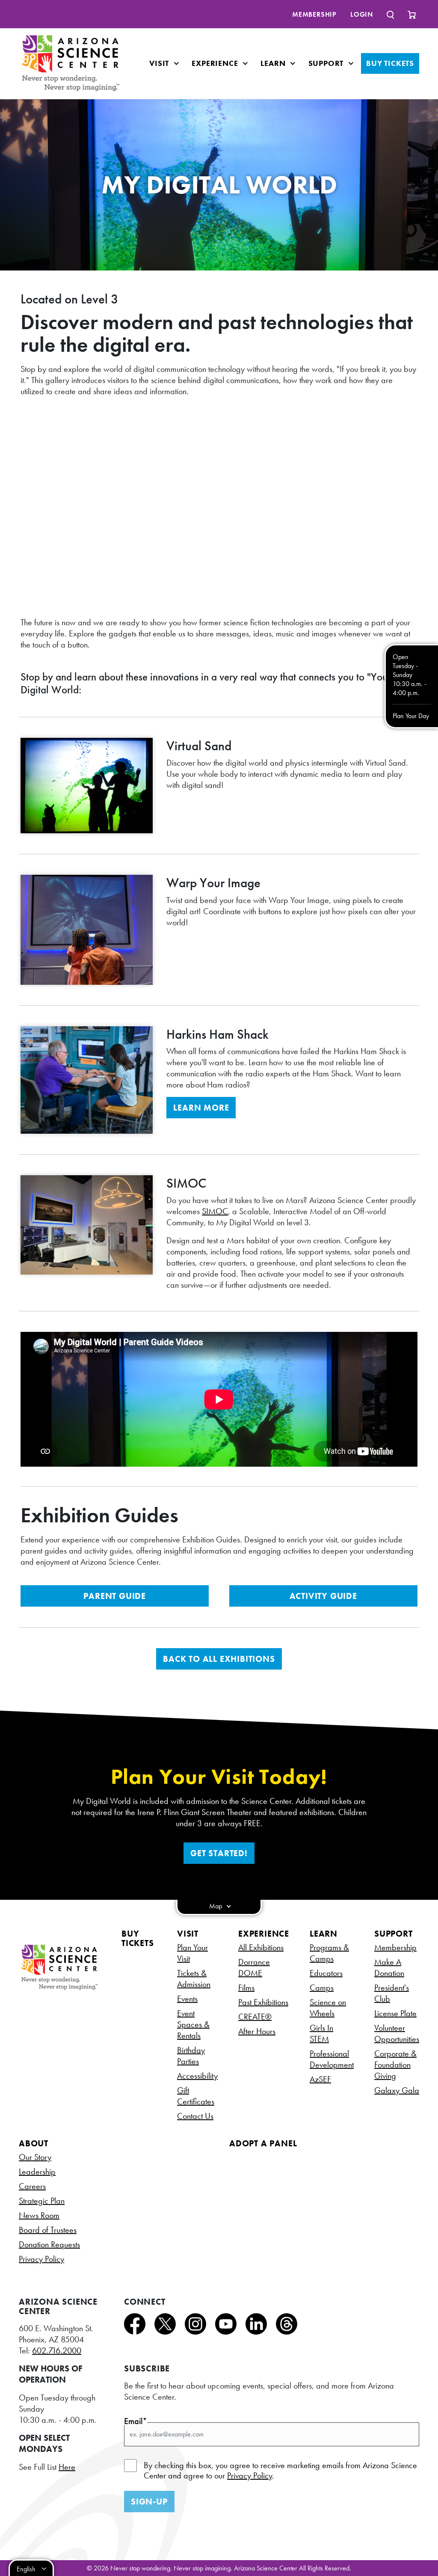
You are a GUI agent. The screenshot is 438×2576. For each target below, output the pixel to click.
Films (246, 1988)
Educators (326, 1973)
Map (216, 1906)
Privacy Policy (41, 2259)
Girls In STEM (321, 2033)
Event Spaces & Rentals (193, 2024)
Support (327, 63)
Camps (322, 1988)
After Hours (257, 2031)
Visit (160, 63)
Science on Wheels (328, 2008)
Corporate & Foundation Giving (395, 2065)
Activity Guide (323, 1596)
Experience (216, 63)
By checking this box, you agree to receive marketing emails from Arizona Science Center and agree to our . (280, 2470)
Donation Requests (49, 2244)
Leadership (37, 2172)
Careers (32, 2186)
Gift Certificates (196, 2096)
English (26, 2569)
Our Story (35, 2157)
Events (187, 1999)
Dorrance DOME (254, 1967)
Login (362, 14)
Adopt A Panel (263, 2143)
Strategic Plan (42, 2201)
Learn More (201, 1108)
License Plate (395, 2013)
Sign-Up (149, 2502)
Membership (314, 14)
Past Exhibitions (263, 2002)
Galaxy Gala (397, 2090)
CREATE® (255, 2017)
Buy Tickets (390, 63)
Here (67, 2467)
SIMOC (215, 1211)
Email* (136, 2421)
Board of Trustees (48, 2230)
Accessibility (197, 2076)
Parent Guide (115, 1596)
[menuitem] (314, 14)
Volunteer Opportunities (397, 2033)
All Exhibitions (261, 1947)
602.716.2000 (57, 2350)
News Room (39, 2215)
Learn (274, 63)
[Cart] (412, 14)
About (34, 2143)
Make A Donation (389, 1967)
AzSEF (320, 2079)
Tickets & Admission (194, 1979)
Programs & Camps (329, 1953)
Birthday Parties (191, 2056)
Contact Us (195, 2116)
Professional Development (332, 2059)
